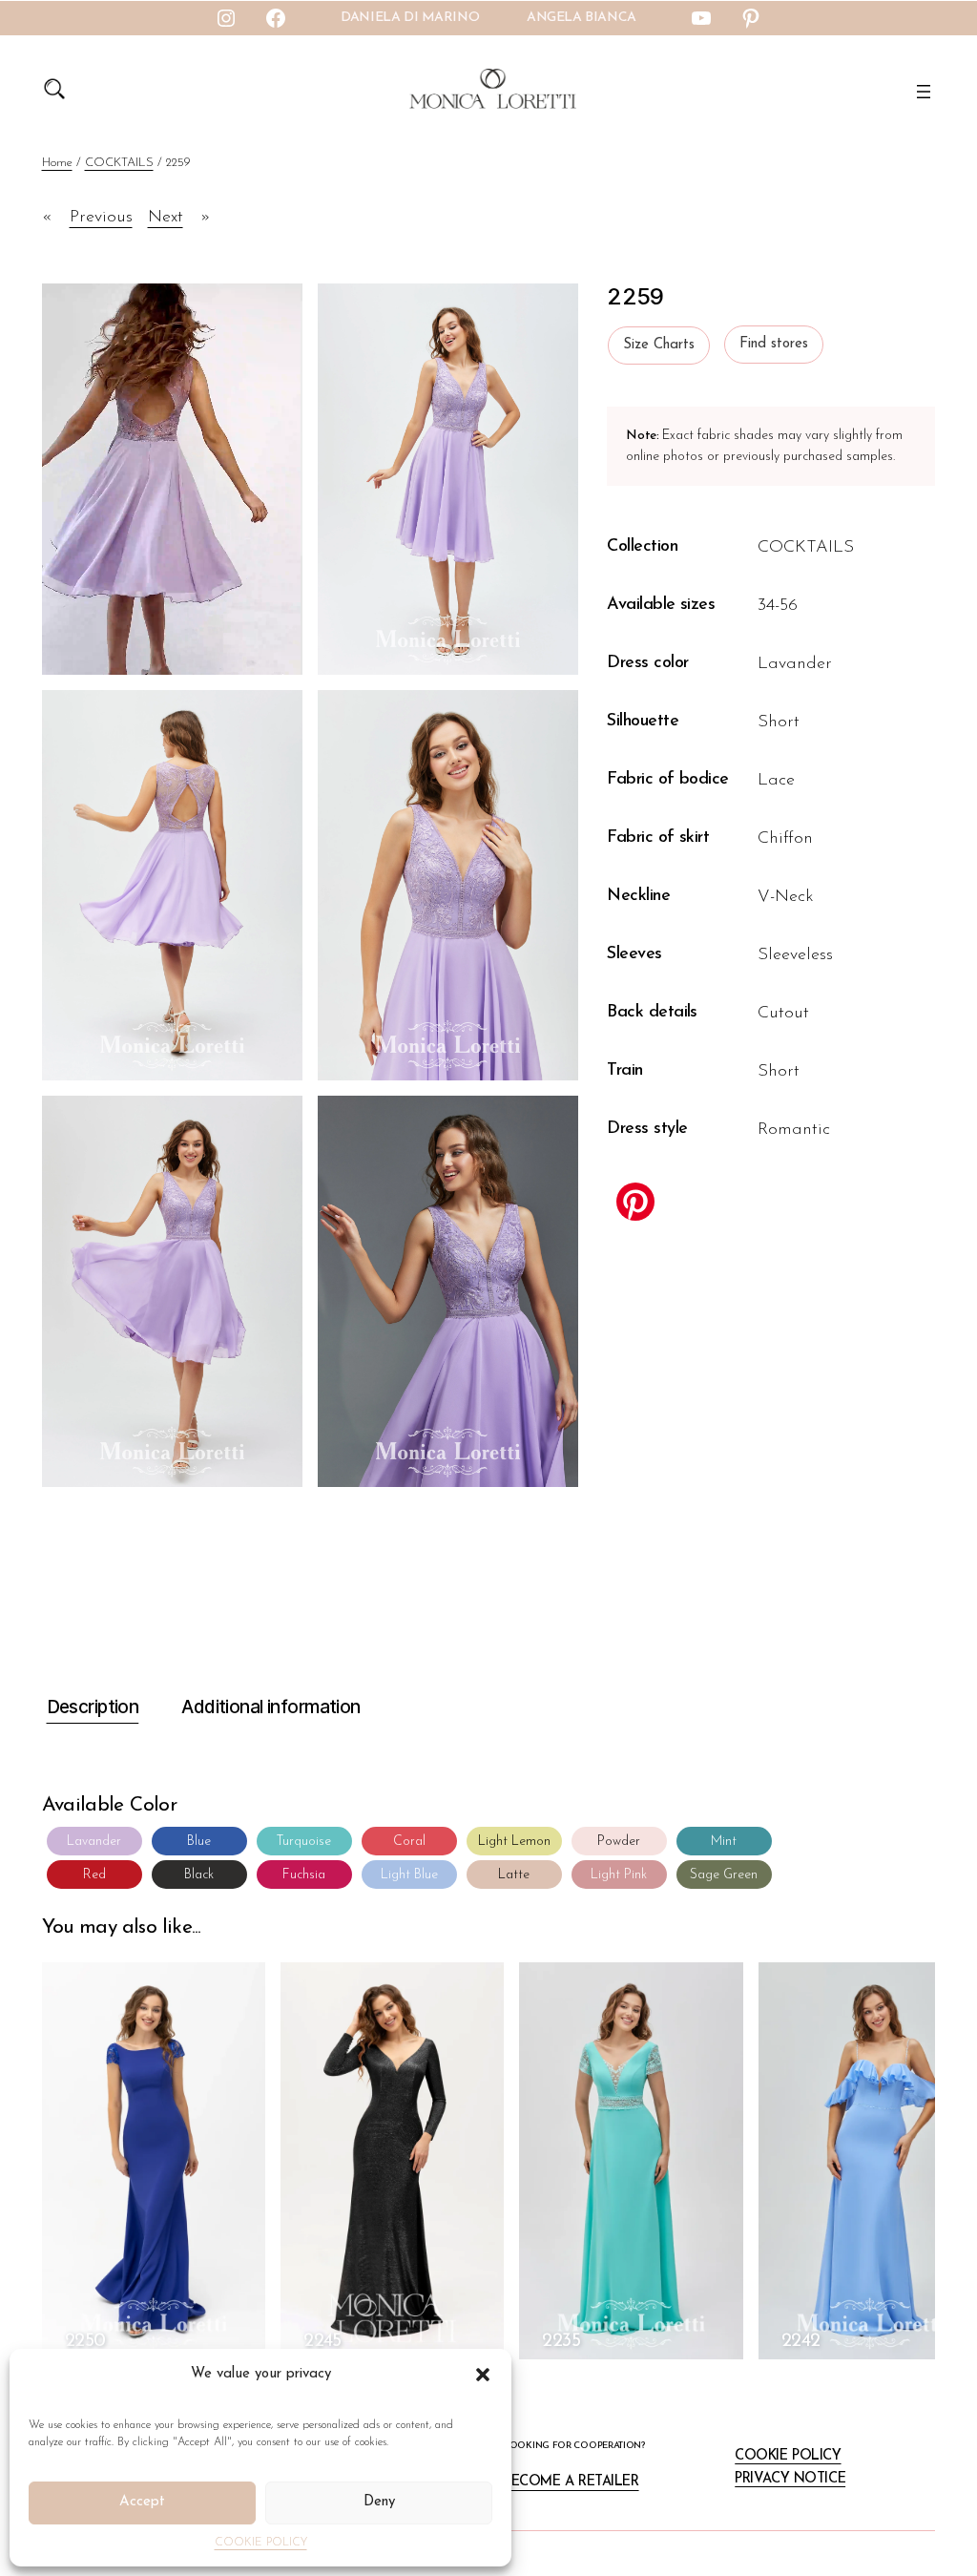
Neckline (638, 896)
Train (624, 1071)
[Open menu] (924, 92)
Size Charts (659, 345)
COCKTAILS (119, 163)
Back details (652, 1013)
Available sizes (661, 605)
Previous (101, 218)
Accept (142, 2502)
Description (93, 1707)
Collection (642, 547)
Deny (379, 2502)
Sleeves (634, 954)
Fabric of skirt (658, 838)
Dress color (647, 663)
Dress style (647, 1129)
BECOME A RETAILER (572, 2482)
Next (166, 218)
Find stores (774, 344)
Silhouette (643, 722)
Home (57, 163)
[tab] (91, 1708)
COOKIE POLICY (261, 2543)
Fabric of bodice (667, 780)
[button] (483, 2375)
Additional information (270, 1707)
